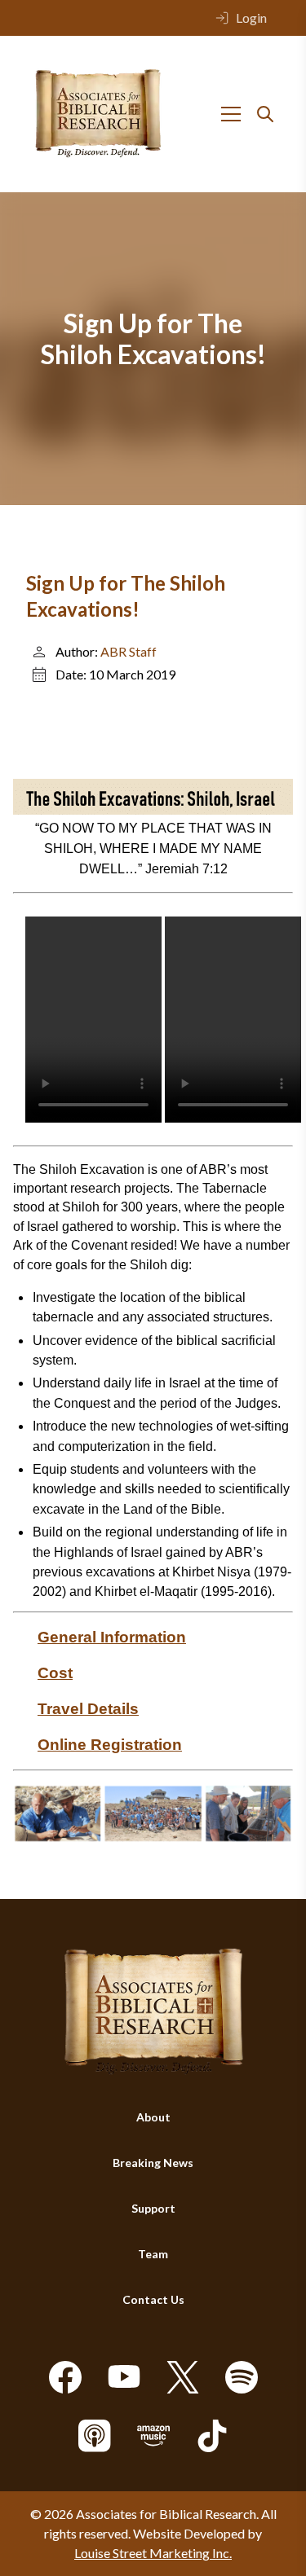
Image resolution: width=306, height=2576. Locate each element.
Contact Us (153, 2299)
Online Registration (110, 1745)
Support (153, 2208)
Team (153, 2254)
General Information (112, 1637)
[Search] (265, 114)
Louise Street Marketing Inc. (153, 2553)
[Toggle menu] (231, 114)
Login (251, 18)
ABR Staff (129, 651)
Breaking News (153, 2163)
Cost (55, 1673)
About (153, 2117)
